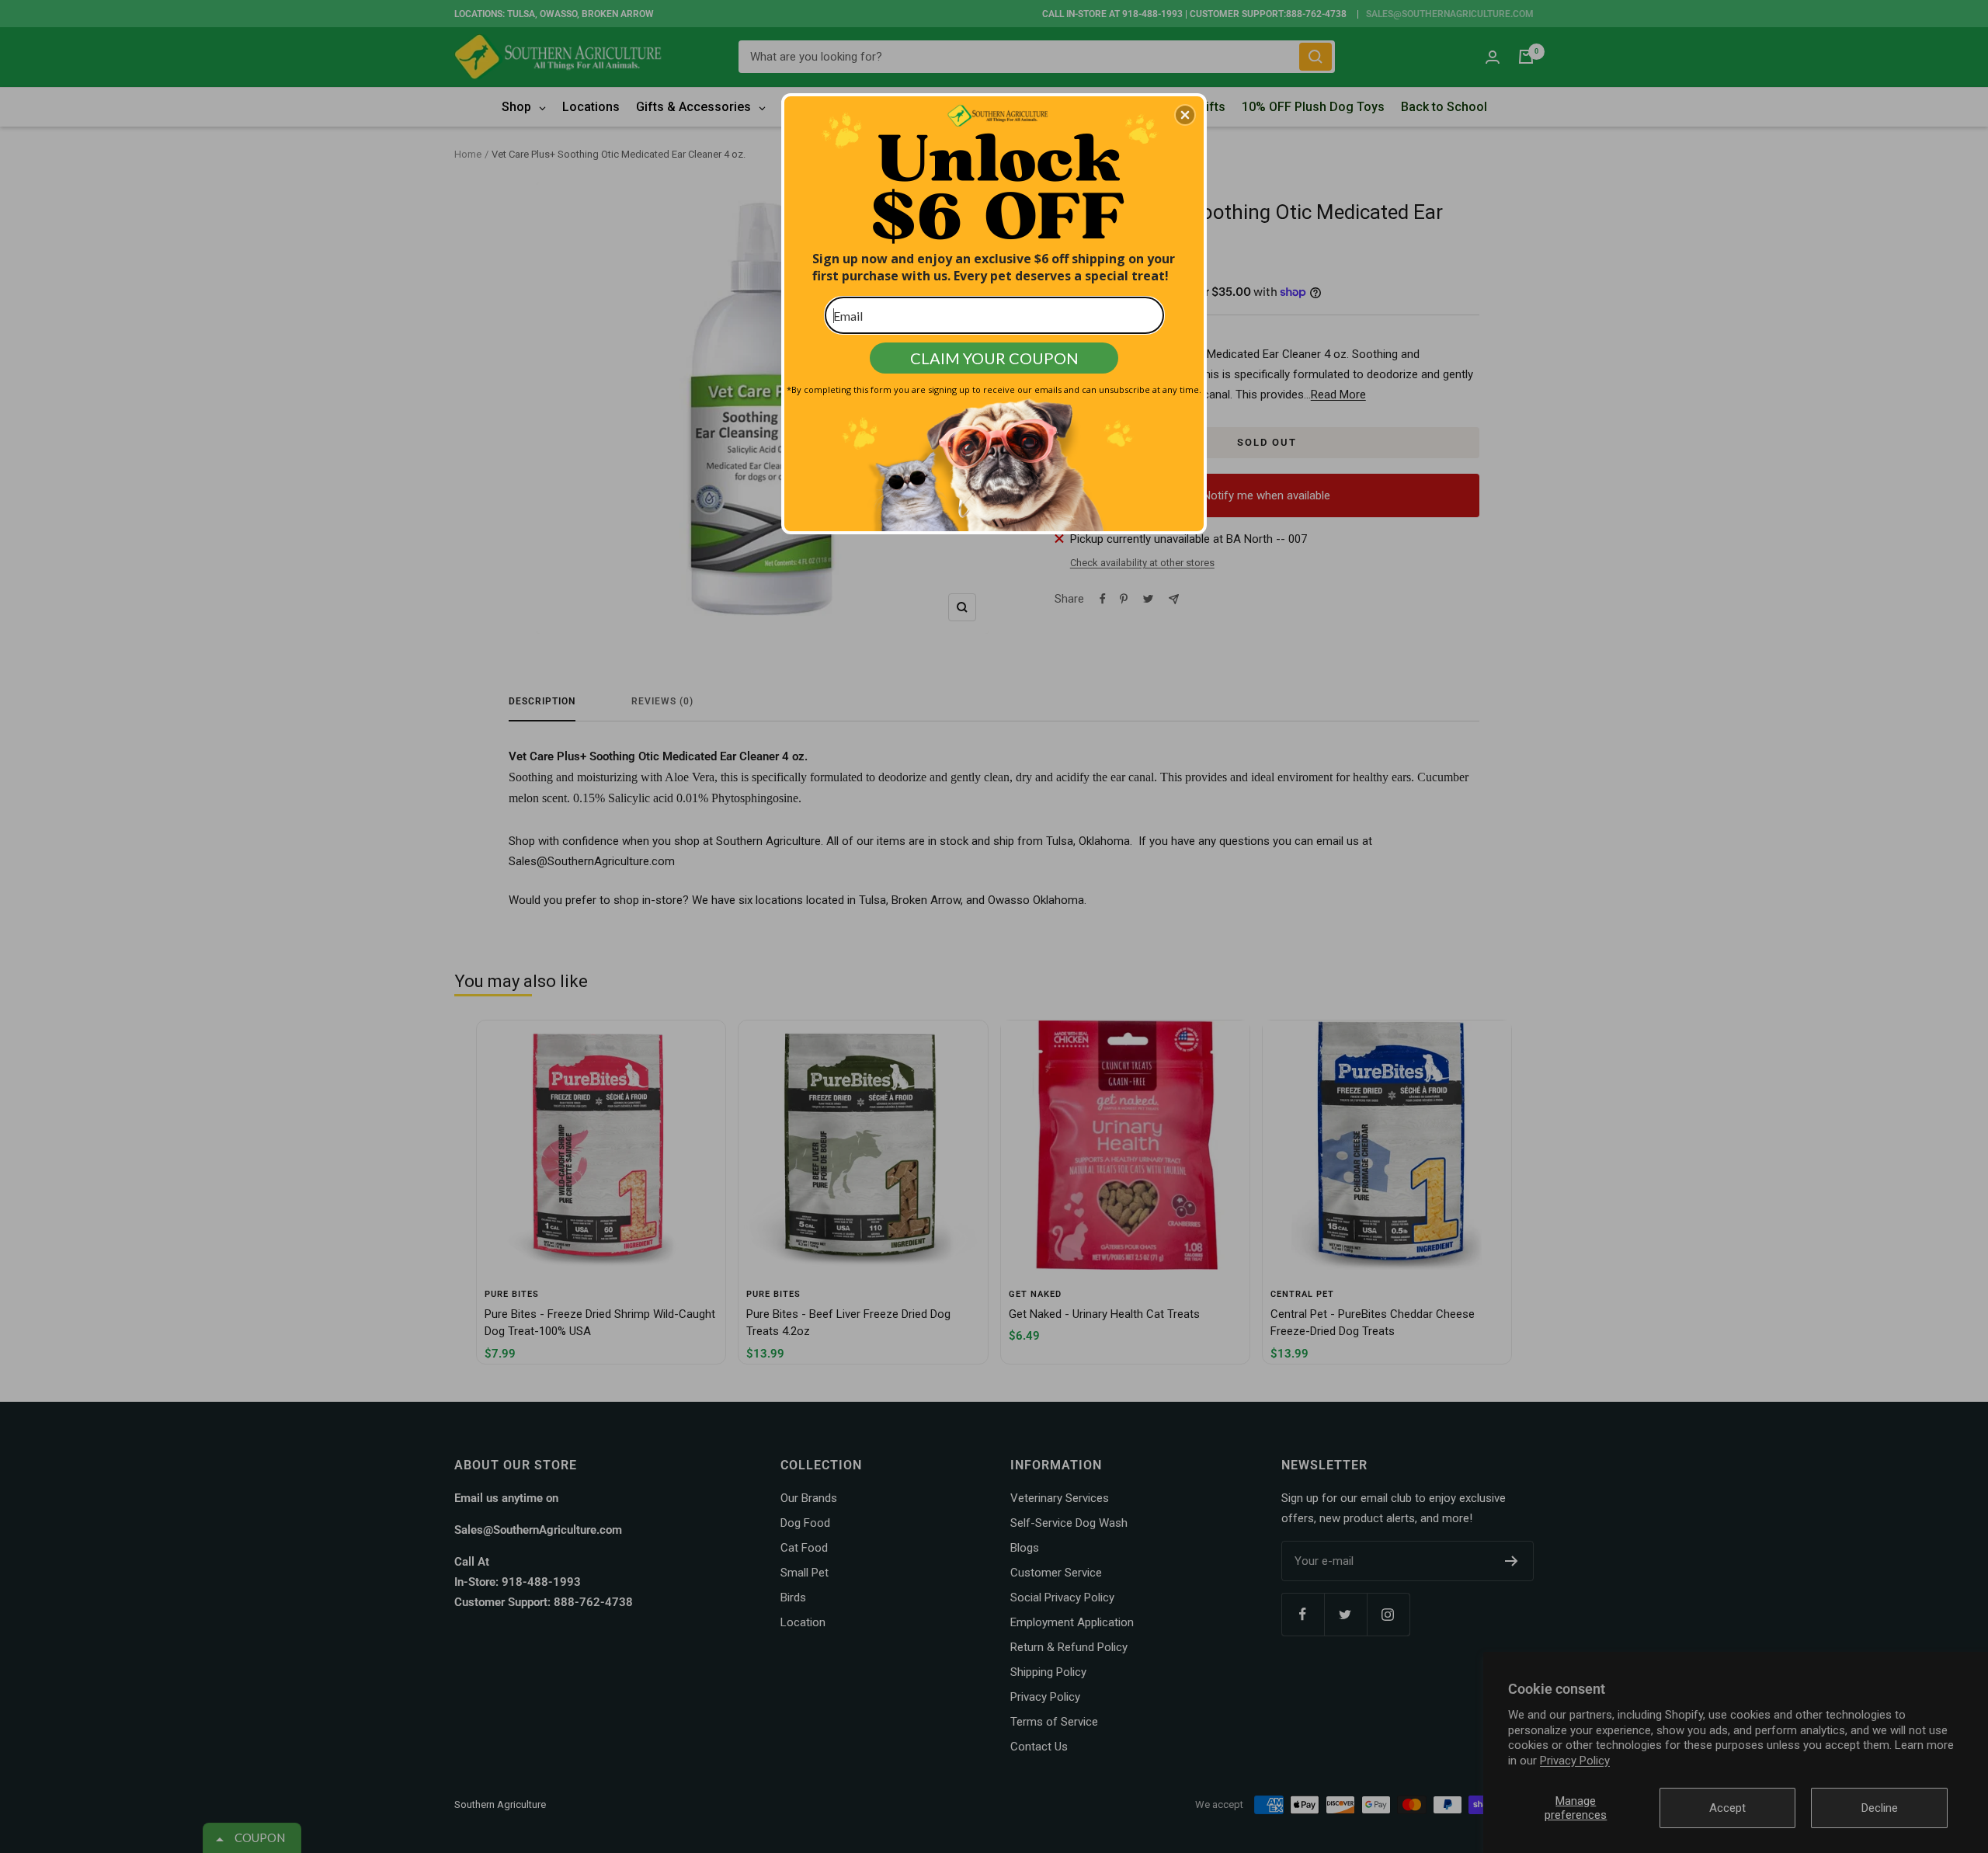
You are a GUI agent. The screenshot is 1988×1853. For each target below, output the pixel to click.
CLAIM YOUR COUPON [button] (994, 358)
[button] (1185, 115)
